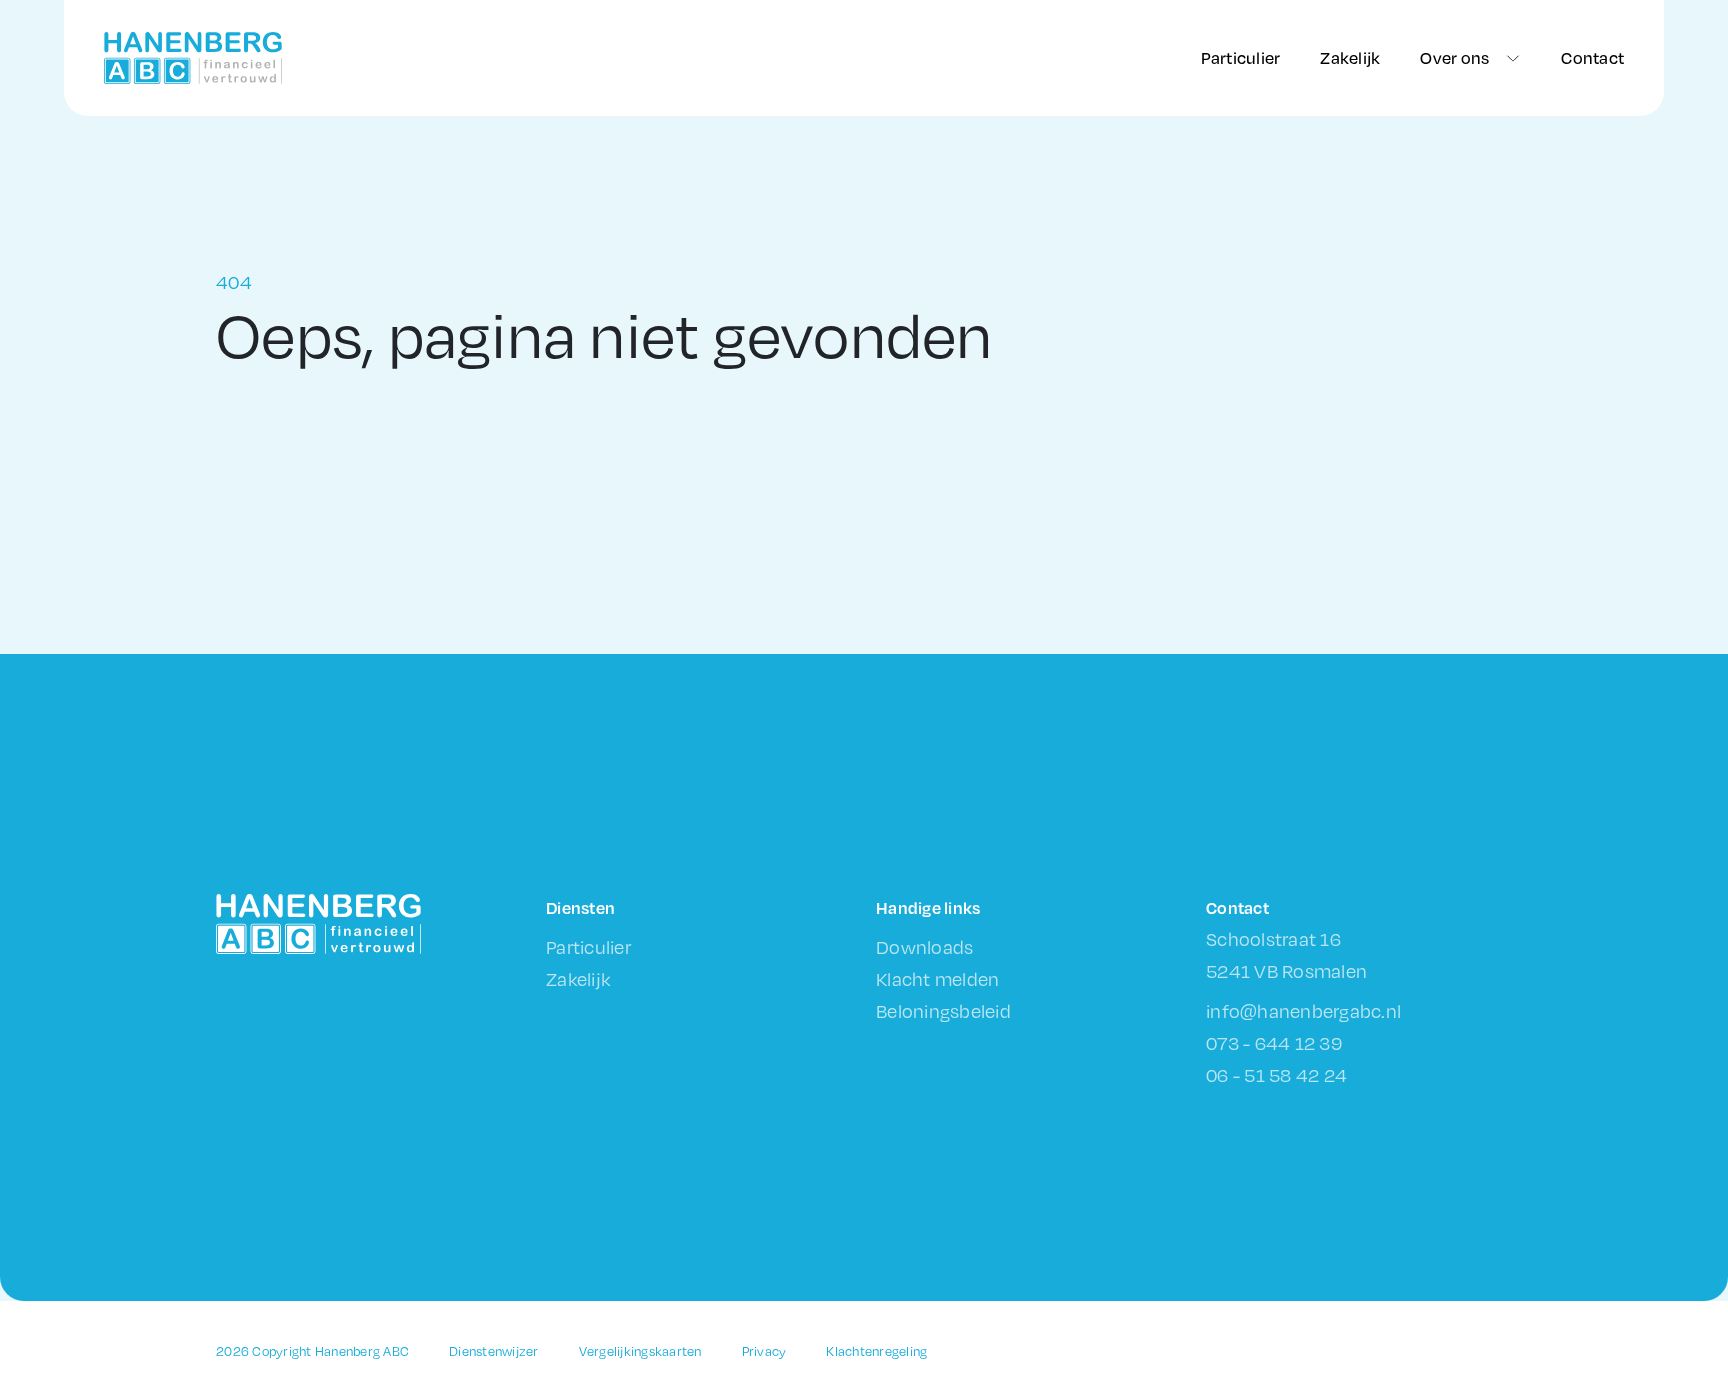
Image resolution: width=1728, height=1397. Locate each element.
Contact (1592, 58)
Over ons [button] (1454, 58)
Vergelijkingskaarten (640, 1351)
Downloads (924, 946)
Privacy (764, 1351)
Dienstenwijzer (494, 1351)
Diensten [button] (580, 907)
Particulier (1241, 58)
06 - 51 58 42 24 (1276, 1074)
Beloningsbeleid (943, 1010)
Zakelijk (1350, 58)
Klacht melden (937, 978)
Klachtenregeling (876, 1351)
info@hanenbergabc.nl (1303, 1010)
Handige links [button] (928, 907)
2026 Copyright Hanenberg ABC (312, 1351)
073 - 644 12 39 (1274, 1042)
